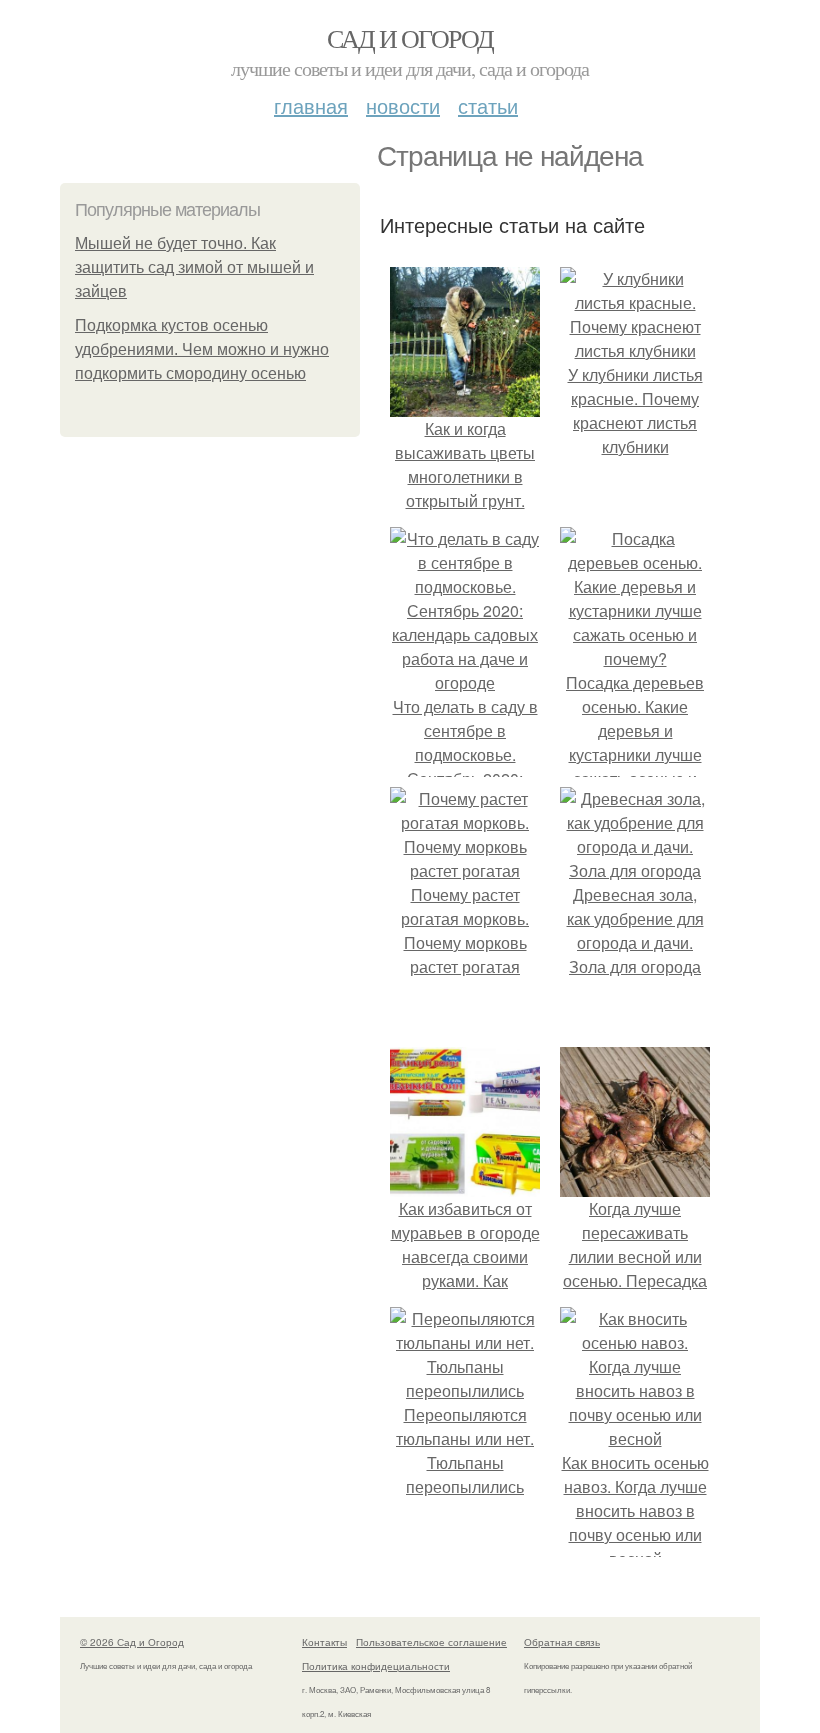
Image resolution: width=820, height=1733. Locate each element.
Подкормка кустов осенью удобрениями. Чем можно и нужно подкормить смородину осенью (202, 349)
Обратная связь (562, 1642)
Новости (403, 105)
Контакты (324, 1642)
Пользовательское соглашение (431, 1642)
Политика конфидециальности (376, 1666)
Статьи (488, 105)
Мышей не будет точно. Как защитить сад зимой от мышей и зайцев (194, 267)
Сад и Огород (410, 38)
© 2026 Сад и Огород (132, 1642)
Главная (311, 105)
